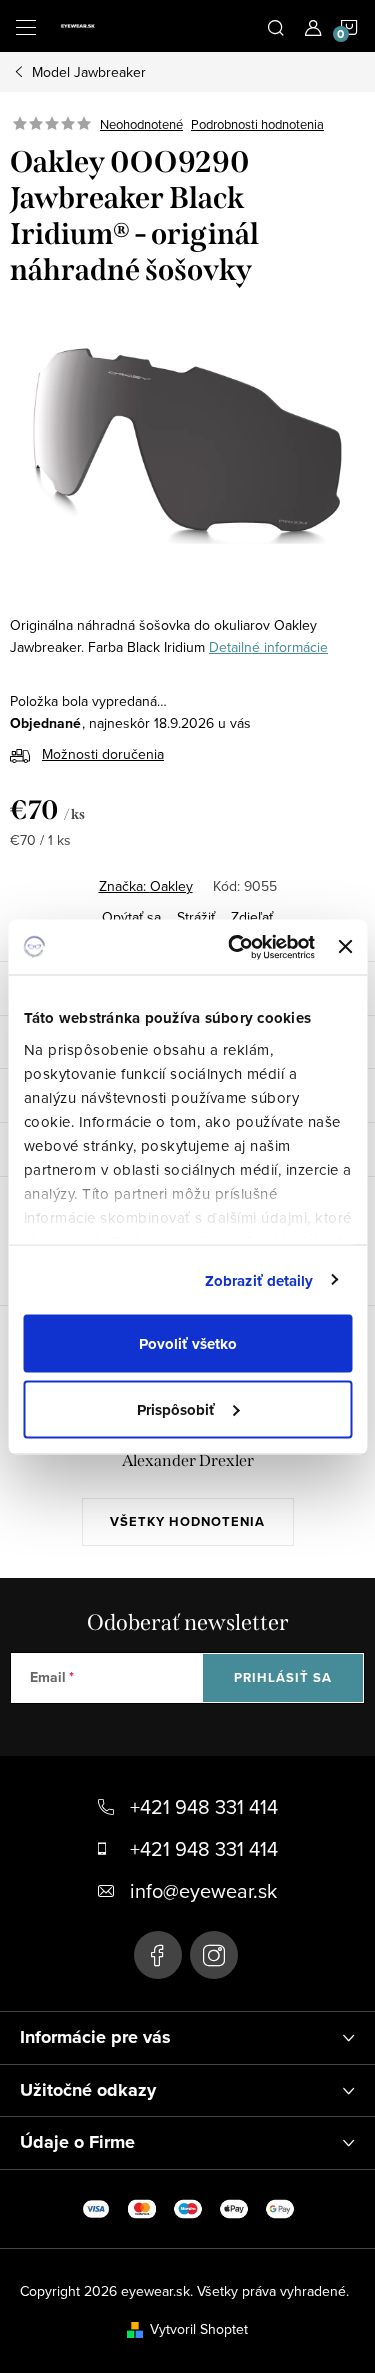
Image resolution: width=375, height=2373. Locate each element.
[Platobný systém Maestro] (188, 2207)
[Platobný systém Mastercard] (142, 2207)
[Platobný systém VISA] (96, 2207)
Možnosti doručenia (103, 754)
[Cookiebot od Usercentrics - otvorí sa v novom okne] (235, 947)
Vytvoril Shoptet (199, 2329)
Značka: (146, 886)
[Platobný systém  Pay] (234, 2207)
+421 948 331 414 (204, 1806)
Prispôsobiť (176, 1409)
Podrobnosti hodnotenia (257, 124)
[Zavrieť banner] (345, 947)
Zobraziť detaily (259, 1280)
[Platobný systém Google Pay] (280, 2207)
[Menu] (26, 26)
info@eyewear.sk (203, 1890)
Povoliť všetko (188, 1344)
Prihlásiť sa (283, 1677)
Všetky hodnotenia (187, 1521)
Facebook (158, 1955)
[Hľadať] (276, 26)
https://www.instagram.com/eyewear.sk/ (214, 1955)
